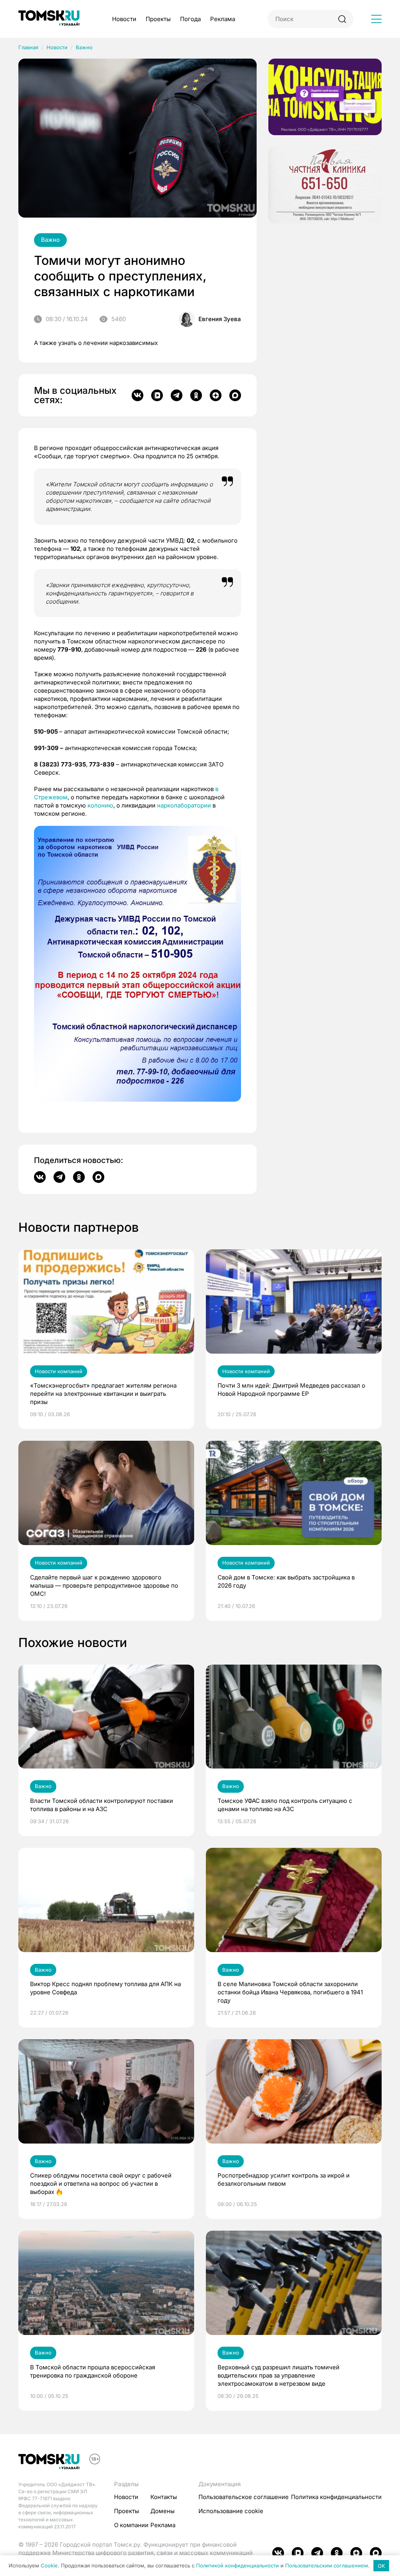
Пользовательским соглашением (327, 2566)
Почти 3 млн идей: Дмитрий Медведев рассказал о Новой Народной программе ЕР (291, 1390)
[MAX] (235, 395)
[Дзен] (216, 395)
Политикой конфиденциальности (237, 2566)
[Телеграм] (177, 395)
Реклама (223, 19)
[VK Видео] (157, 395)
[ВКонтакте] (137, 395)
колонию (100, 805)
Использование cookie (231, 2511)
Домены (162, 2511)
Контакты (164, 2497)
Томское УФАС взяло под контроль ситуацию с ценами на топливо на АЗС (285, 1805)
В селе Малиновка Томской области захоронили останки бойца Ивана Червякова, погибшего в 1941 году (290, 1992)
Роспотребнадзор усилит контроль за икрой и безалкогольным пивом (284, 2179)
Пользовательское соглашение (244, 2497)
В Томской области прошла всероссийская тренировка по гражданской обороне (93, 2371)
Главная (28, 47)
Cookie (49, 2566)
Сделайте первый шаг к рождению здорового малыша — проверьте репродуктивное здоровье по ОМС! (104, 1585)
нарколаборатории (184, 805)
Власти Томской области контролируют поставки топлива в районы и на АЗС (102, 1805)
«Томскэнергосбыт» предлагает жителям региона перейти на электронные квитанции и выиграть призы (103, 1394)
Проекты (158, 19)
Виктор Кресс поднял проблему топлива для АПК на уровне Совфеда (105, 1988)
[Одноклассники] (196, 395)
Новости (124, 19)
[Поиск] (342, 19)
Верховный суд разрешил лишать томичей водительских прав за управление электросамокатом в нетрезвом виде (279, 2375)
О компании (131, 2525)
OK (381, 2566)
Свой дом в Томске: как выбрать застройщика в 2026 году (286, 1581)
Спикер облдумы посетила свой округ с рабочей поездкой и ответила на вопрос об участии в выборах (101, 2184)
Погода (190, 19)
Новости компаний (59, 1371)
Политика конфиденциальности (336, 2497)
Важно (84, 47)
